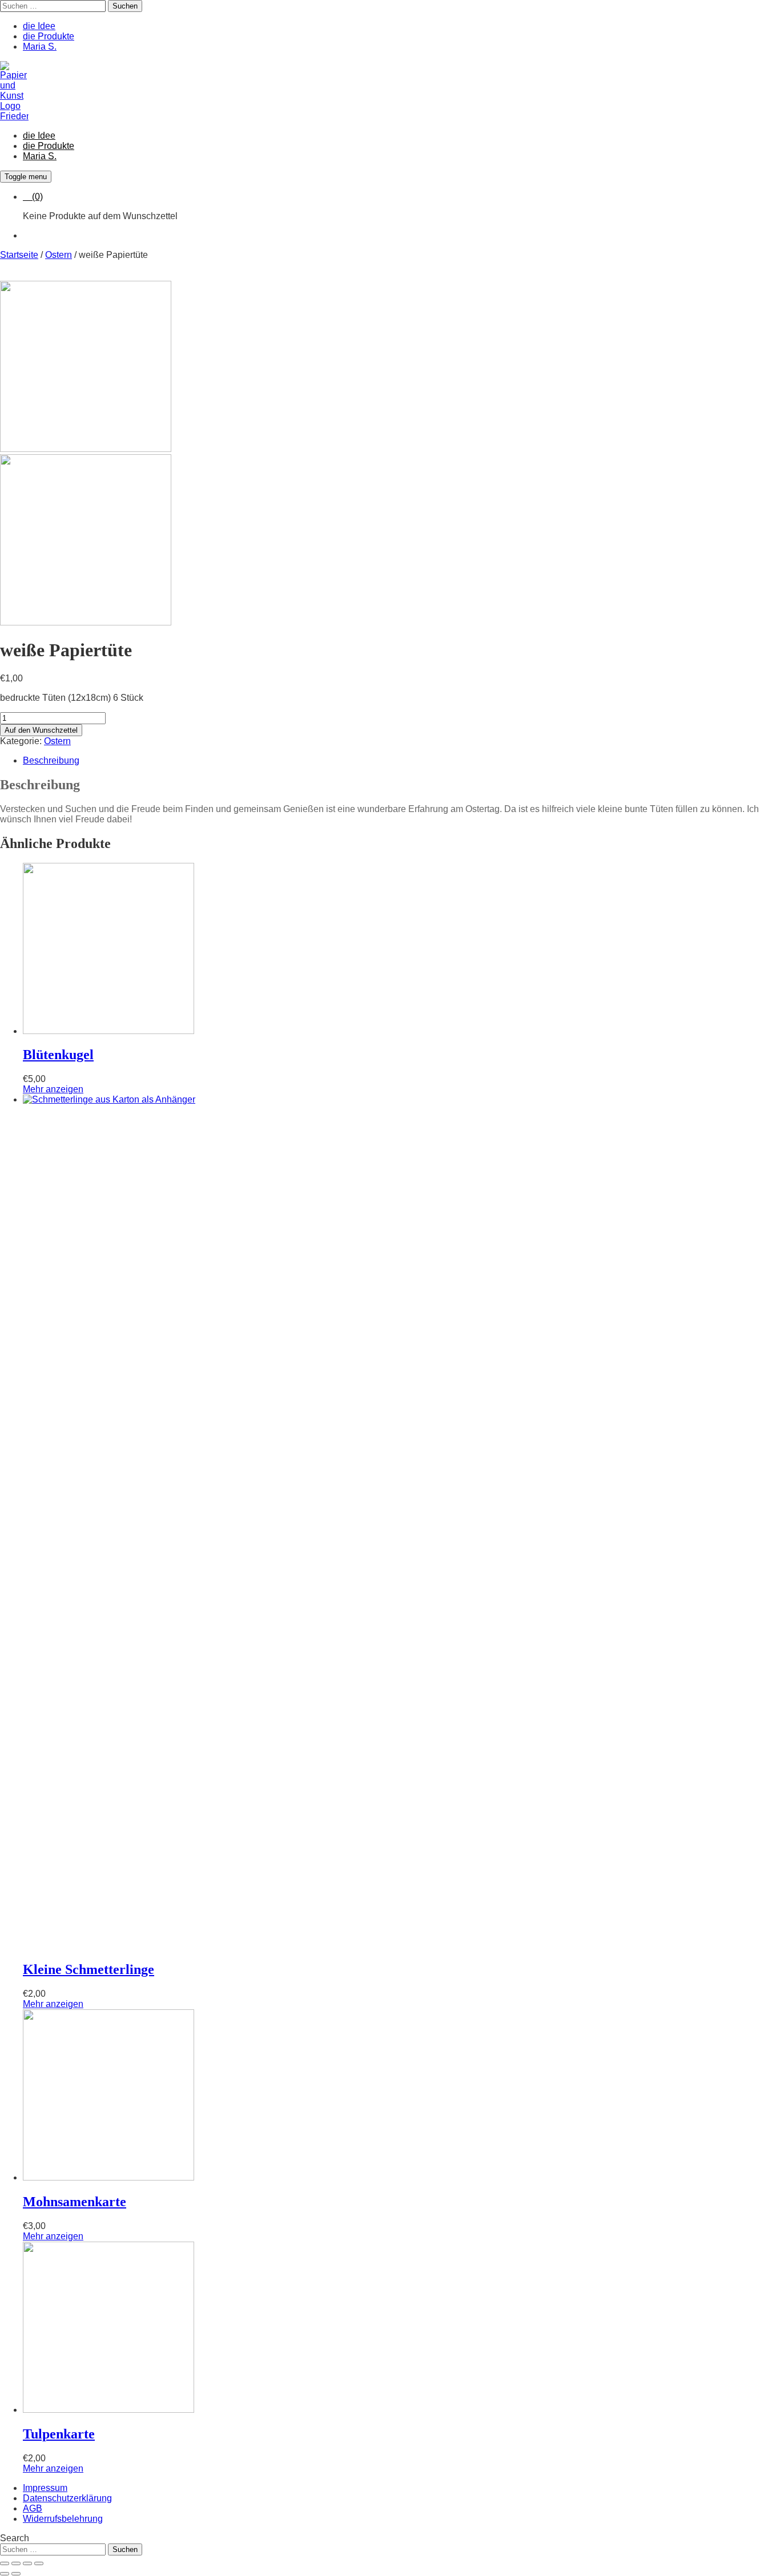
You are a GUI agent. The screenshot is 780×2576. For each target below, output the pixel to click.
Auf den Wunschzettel (41, 730)
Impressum (45, 2488)
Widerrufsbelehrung (63, 2519)
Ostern (59, 255)
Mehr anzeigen (53, 1089)
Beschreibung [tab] (51, 760)
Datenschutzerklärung (67, 2498)
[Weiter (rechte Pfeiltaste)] (16, 2574)
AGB (33, 2508)
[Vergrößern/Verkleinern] (5, 2563)
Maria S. (40, 47)
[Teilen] (27, 2563)
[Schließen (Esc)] (39, 2563)
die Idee (39, 26)
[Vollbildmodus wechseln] (16, 2563)
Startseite (19, 255)
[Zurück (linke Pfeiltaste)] (5, 2574)
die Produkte (49, 36)
